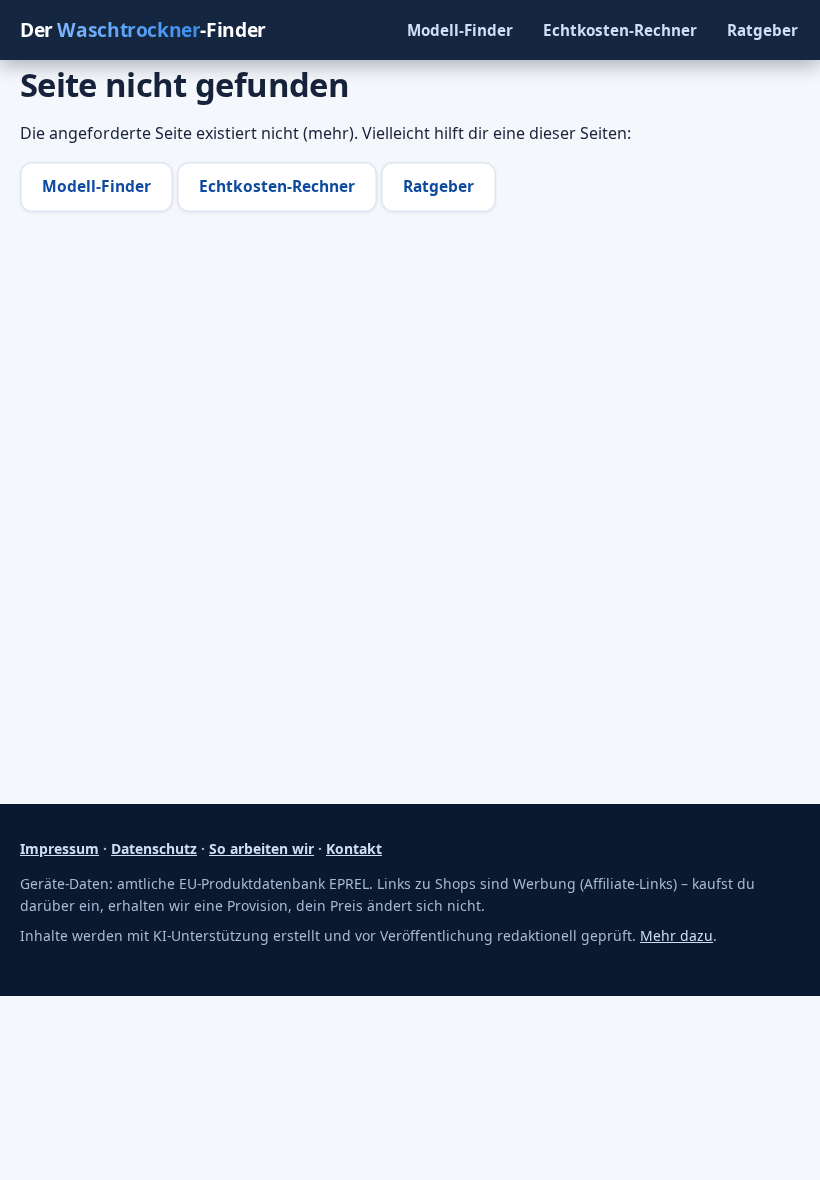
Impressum (59, 848)
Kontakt (354, 848)
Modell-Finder (460, 30)
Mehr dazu (676, 935)
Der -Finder (143, 29)
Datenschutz (154, 848)
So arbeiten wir (261, 848)
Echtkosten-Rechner (620, 30)
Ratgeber (762, 30)
